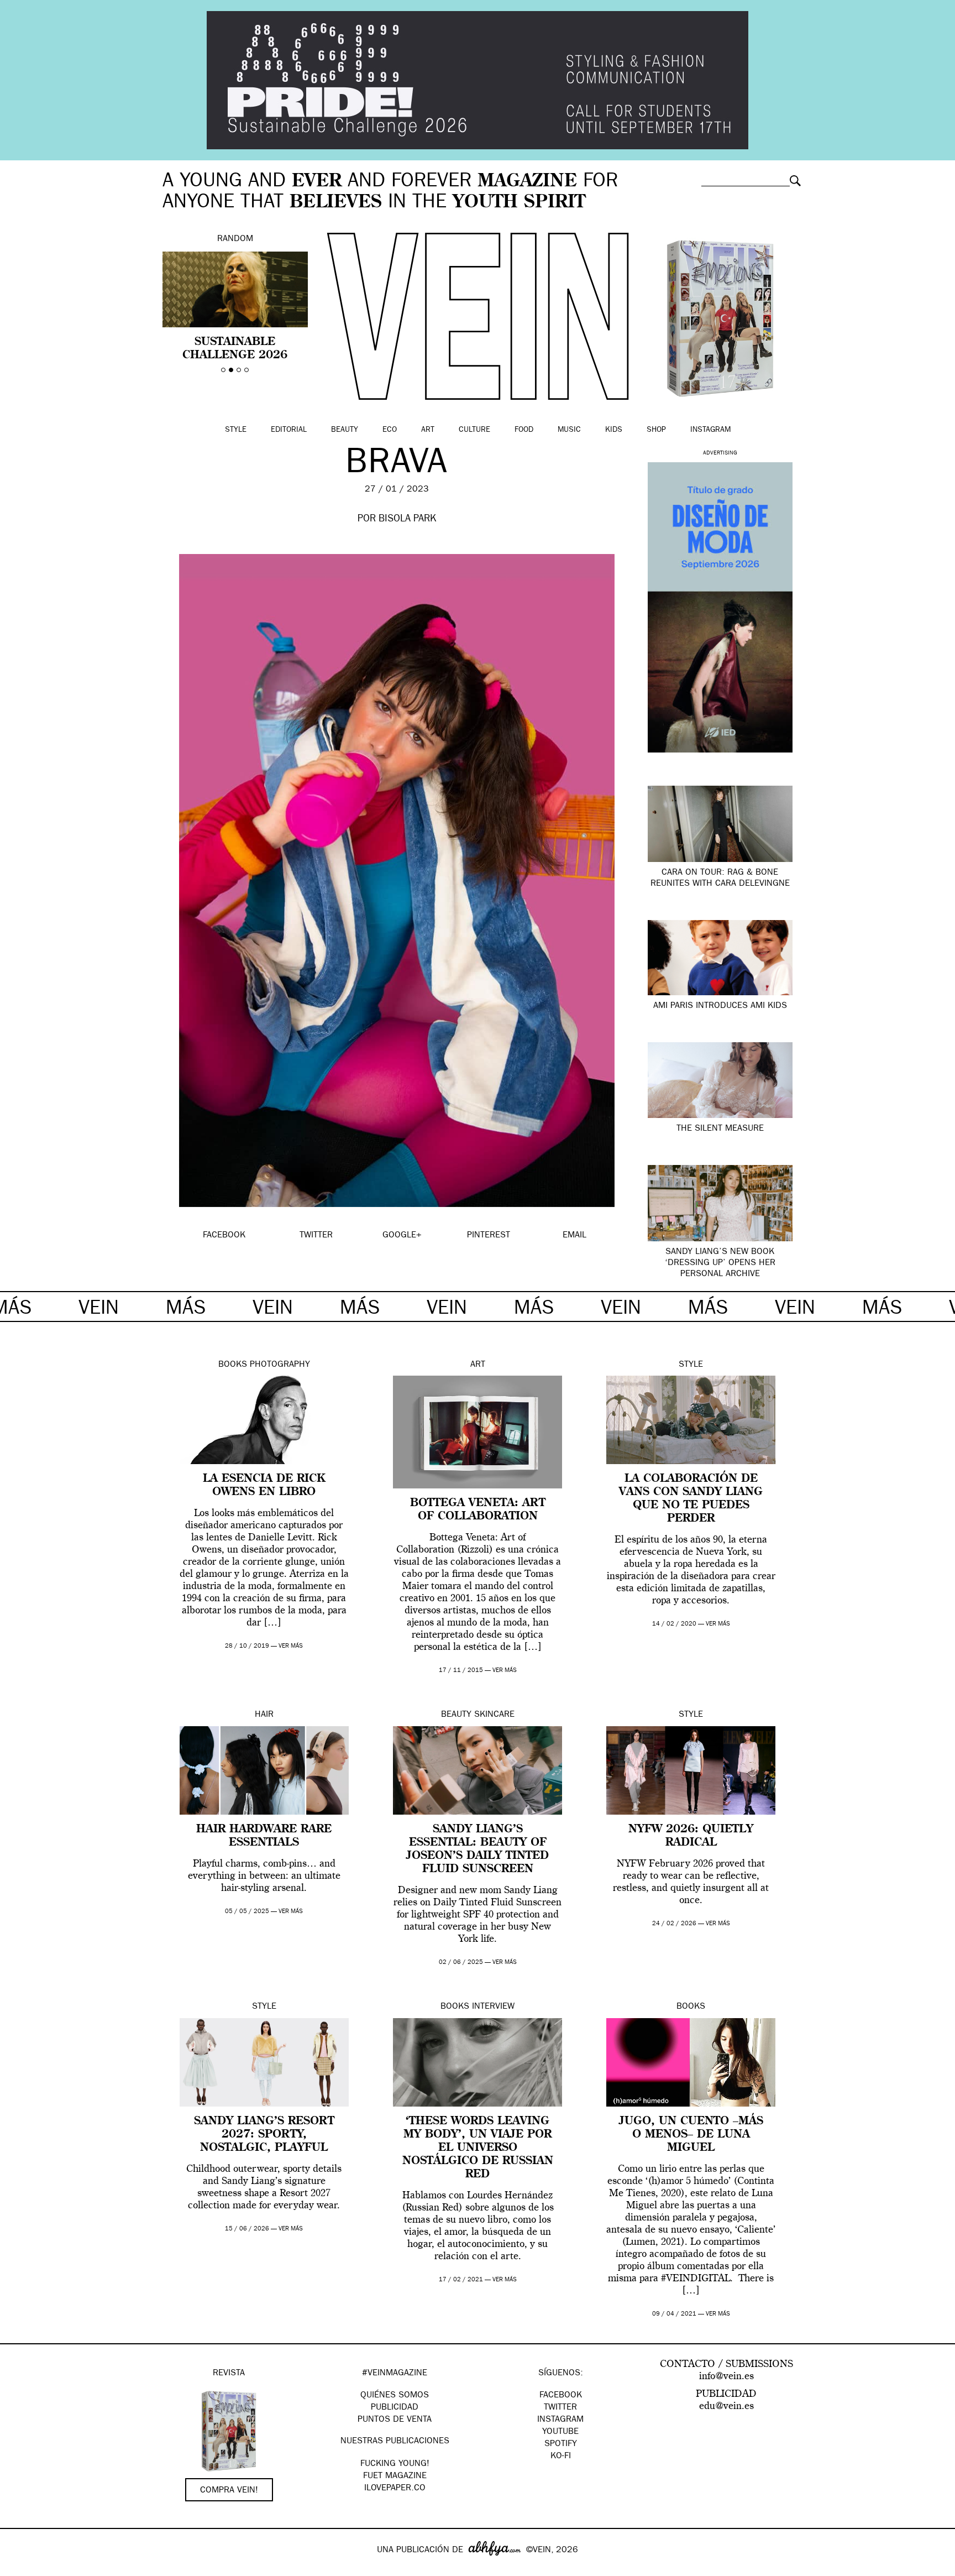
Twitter (560, 2408)
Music (569, 430)
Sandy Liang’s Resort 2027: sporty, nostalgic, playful (264, 2135)
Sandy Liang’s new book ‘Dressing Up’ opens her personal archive (720, 1263)
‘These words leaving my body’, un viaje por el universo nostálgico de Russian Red (478, 2148)
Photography (280, 1365)
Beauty (345, 430)
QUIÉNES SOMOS (395, 2396)
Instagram (710, 430)
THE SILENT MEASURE (720, 1129)
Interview (493, 2007)
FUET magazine (395, 2476)
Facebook (561, 2396)
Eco (390, 430)
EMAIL (574, 1236)
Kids (614, 430)
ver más (291, 1646)
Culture (474, 430)
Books (233, 1365)
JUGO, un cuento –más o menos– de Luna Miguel (691, 2135)
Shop (656, 430)
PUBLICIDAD (395, 2408)
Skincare (494, 1715)
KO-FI (561, 2457)
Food (524, 430)
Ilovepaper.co (395, 2489)
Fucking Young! (395, 2464)
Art (428, 430)
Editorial (289, 430)
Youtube (560, 2432)
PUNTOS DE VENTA (395, 2420)
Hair (264, 1715)
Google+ (20, 2569)
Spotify (561, 2444)
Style (236, 430)
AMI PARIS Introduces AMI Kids (720, 1006)
